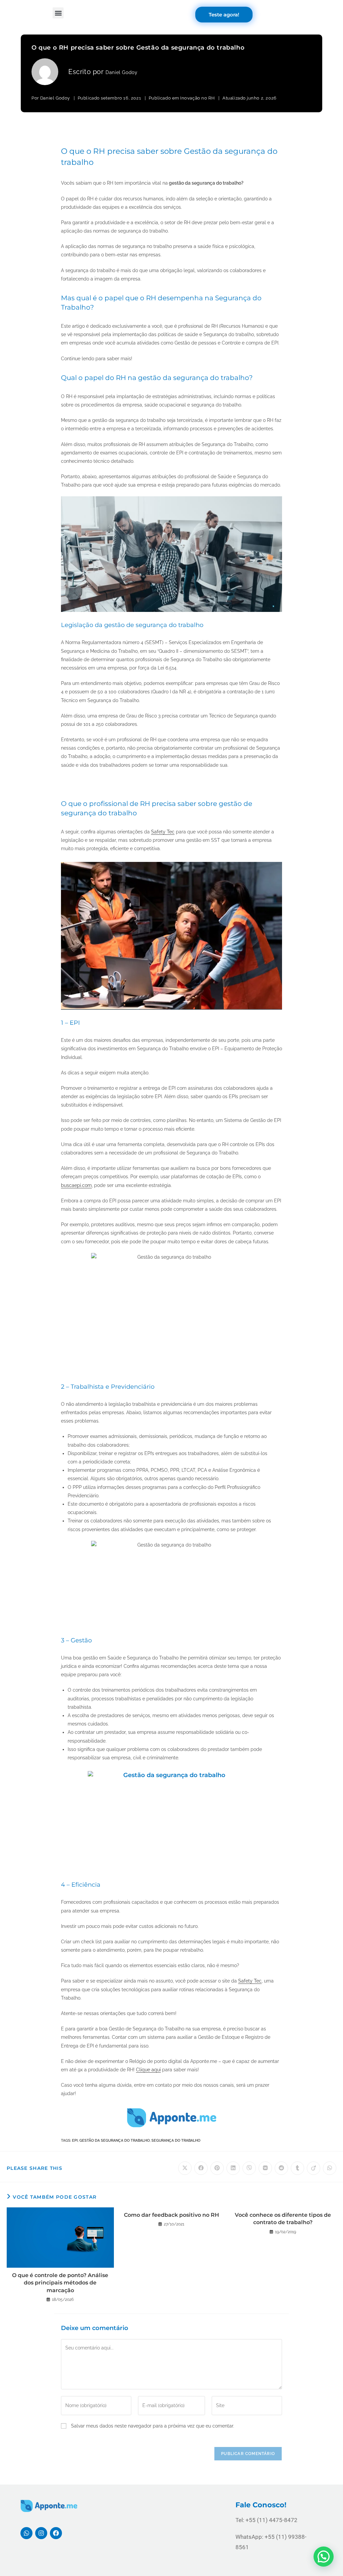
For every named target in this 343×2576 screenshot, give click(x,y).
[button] (58, 13)
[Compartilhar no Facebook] (201, 2168)
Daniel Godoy (121, 72)
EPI (75, 2141)
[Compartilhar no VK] (265, 2168)
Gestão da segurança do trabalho (115, 2141)
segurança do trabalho (176, 2141)
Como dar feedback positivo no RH (171, 2215)
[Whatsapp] (26, 2533)
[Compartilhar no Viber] (249, 2168)
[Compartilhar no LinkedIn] (233, 2168)
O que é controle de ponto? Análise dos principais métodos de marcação (60, 2283)
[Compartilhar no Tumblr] (297, 2168)
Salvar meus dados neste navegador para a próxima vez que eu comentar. (153, 2426)
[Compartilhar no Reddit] (281, 2168)
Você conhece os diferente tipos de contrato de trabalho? (283, 2219)
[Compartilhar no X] (185, 2168)
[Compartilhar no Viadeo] (314, 2168)
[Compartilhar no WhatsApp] (330, 2168)
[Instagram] (41, 2533)
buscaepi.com (76, 1185)
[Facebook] (56, 2533)
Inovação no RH (197, 98)
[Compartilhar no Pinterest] (217, 2168)
